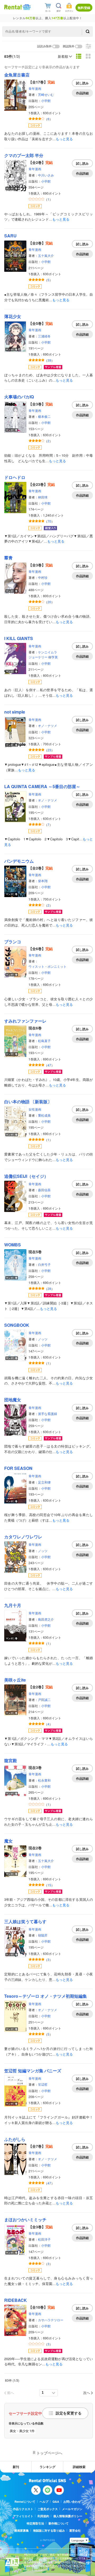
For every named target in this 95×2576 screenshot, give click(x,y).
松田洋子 (44, 2239)
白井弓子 (44, 1264)
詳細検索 (79, 2467)
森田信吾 (44, 1190)
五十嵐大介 (46, 255)
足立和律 (44, 1482)
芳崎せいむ (46, 94)
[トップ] (13, 7)
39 (49, 360)
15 (49, 1885)
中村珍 (43, 577)
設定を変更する (69, 2413)
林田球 (43, 497)
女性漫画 (35, 1109)
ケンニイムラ (47, 652)
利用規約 (43, 2516)
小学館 (46, 100)
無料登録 (84, 8)
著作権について (58, 2523)
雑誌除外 (69, 46)
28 (49, 1289)
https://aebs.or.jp (33, 2570)
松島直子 (44, 1041)
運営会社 (75, 2530)
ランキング (47, 2467)
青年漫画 (35, 88)
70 (49, 521)
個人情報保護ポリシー (68, 2516)
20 (49, 602)
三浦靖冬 (44, 336)
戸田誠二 (44, 1700)
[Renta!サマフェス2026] (26, 7)
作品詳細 (82, 93)
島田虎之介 (46, 1619)
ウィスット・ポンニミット (47, 966)
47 (49, 1065)
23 (49, 750)
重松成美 (44, 1115)
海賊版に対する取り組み (49, 2530)
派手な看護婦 (47, 1414)
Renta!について (25, 2502)
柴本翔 (43, 881)
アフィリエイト (23, 2516)
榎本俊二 (44, 416)
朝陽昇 (43, 1935)
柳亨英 (53, 657)
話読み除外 (44, 46)
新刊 (16, 2467)
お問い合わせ (72, 2502)
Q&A (56, 2502)
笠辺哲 (43, 2084)
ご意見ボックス (48, 2509)
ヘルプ (44, 2502)
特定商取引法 (35, 2523)
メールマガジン (72, 2509)
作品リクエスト (23, 2509)
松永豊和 (44, 1780)
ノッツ (43, 1339)
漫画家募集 (22, 2530)
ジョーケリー (38, 657)
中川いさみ (46, 175)
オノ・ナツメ (47, 725)
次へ (87, 2393)
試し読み (82, 83)
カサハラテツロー (51, 2320)
